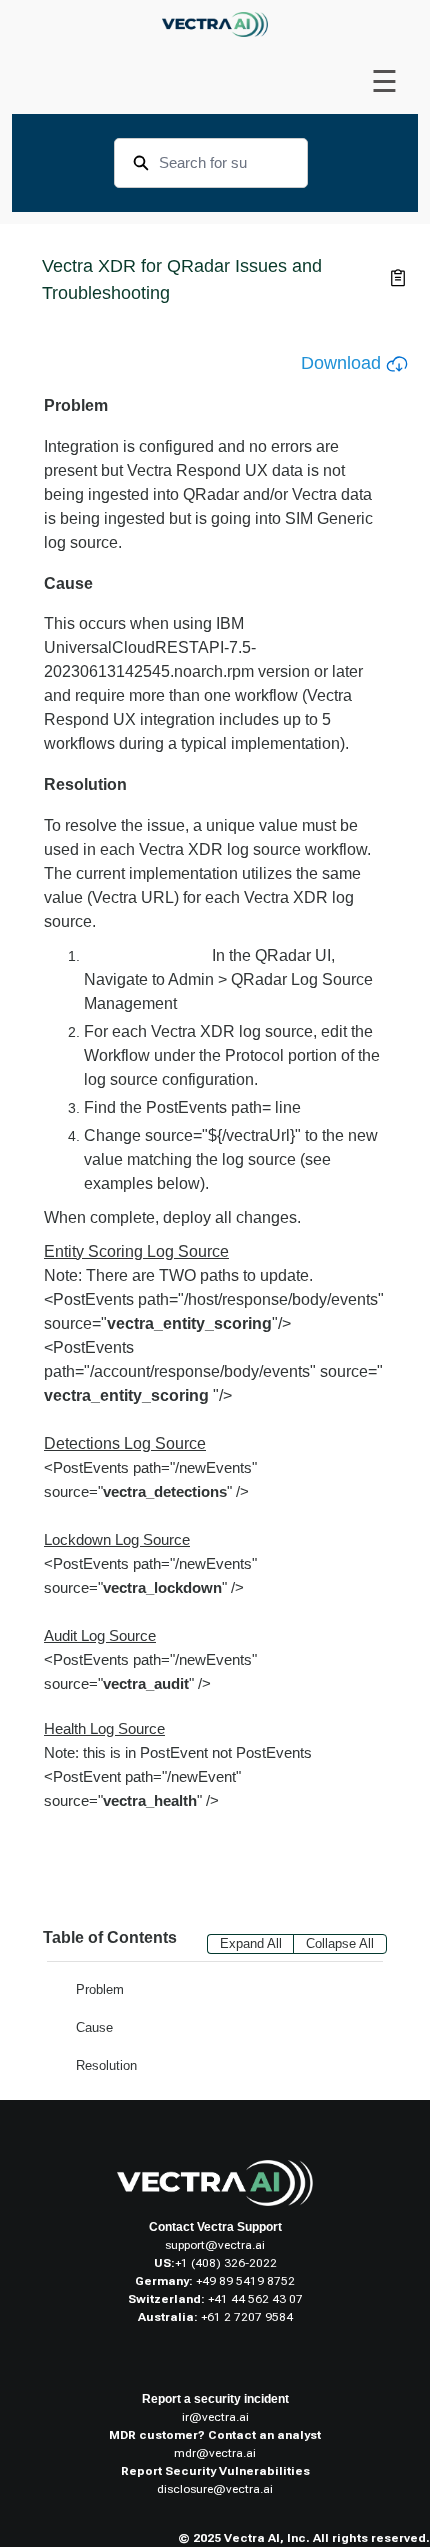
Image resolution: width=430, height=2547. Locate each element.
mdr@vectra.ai (215, 2453)
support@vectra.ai (215, 2245)
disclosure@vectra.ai (215, 2489)
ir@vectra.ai (215, 2417)
